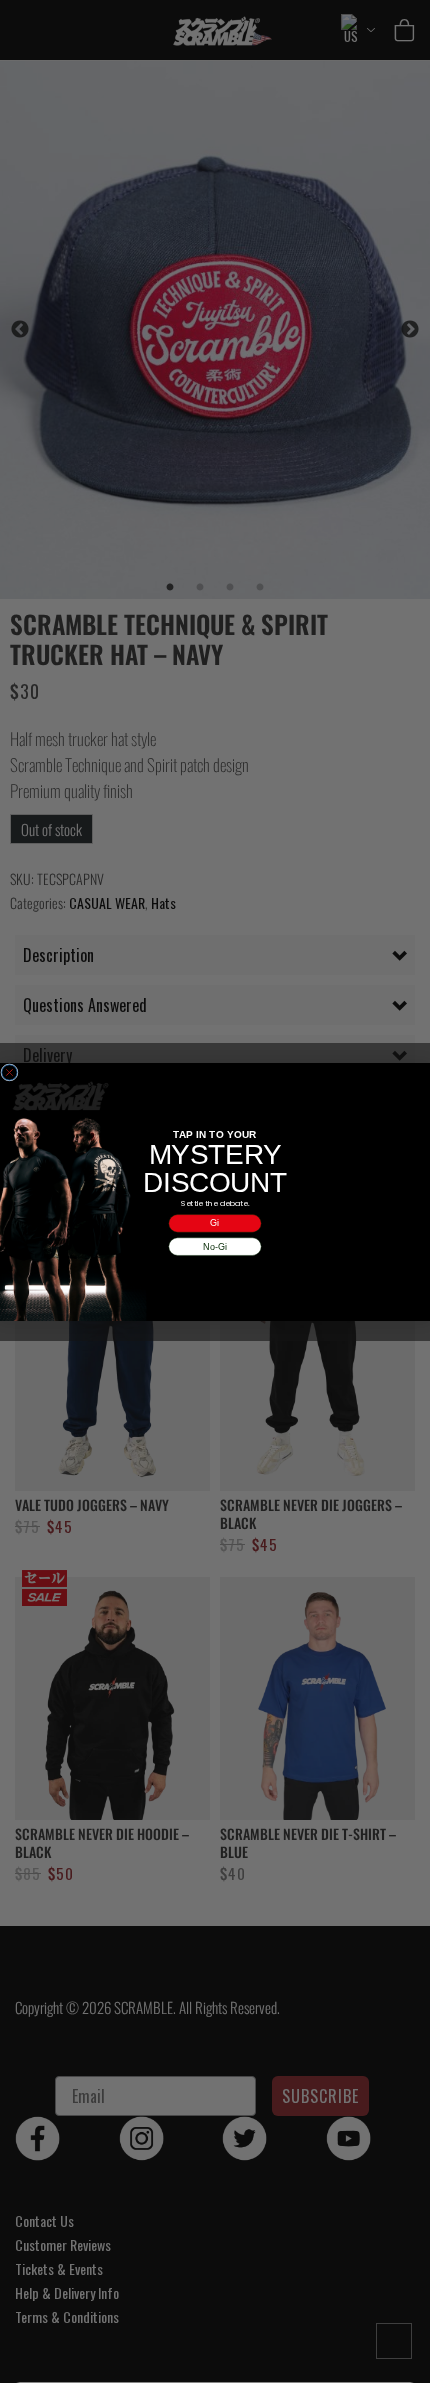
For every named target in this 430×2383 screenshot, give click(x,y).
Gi (214, 1223)
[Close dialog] (9, 1071)
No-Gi (215, 1246)
